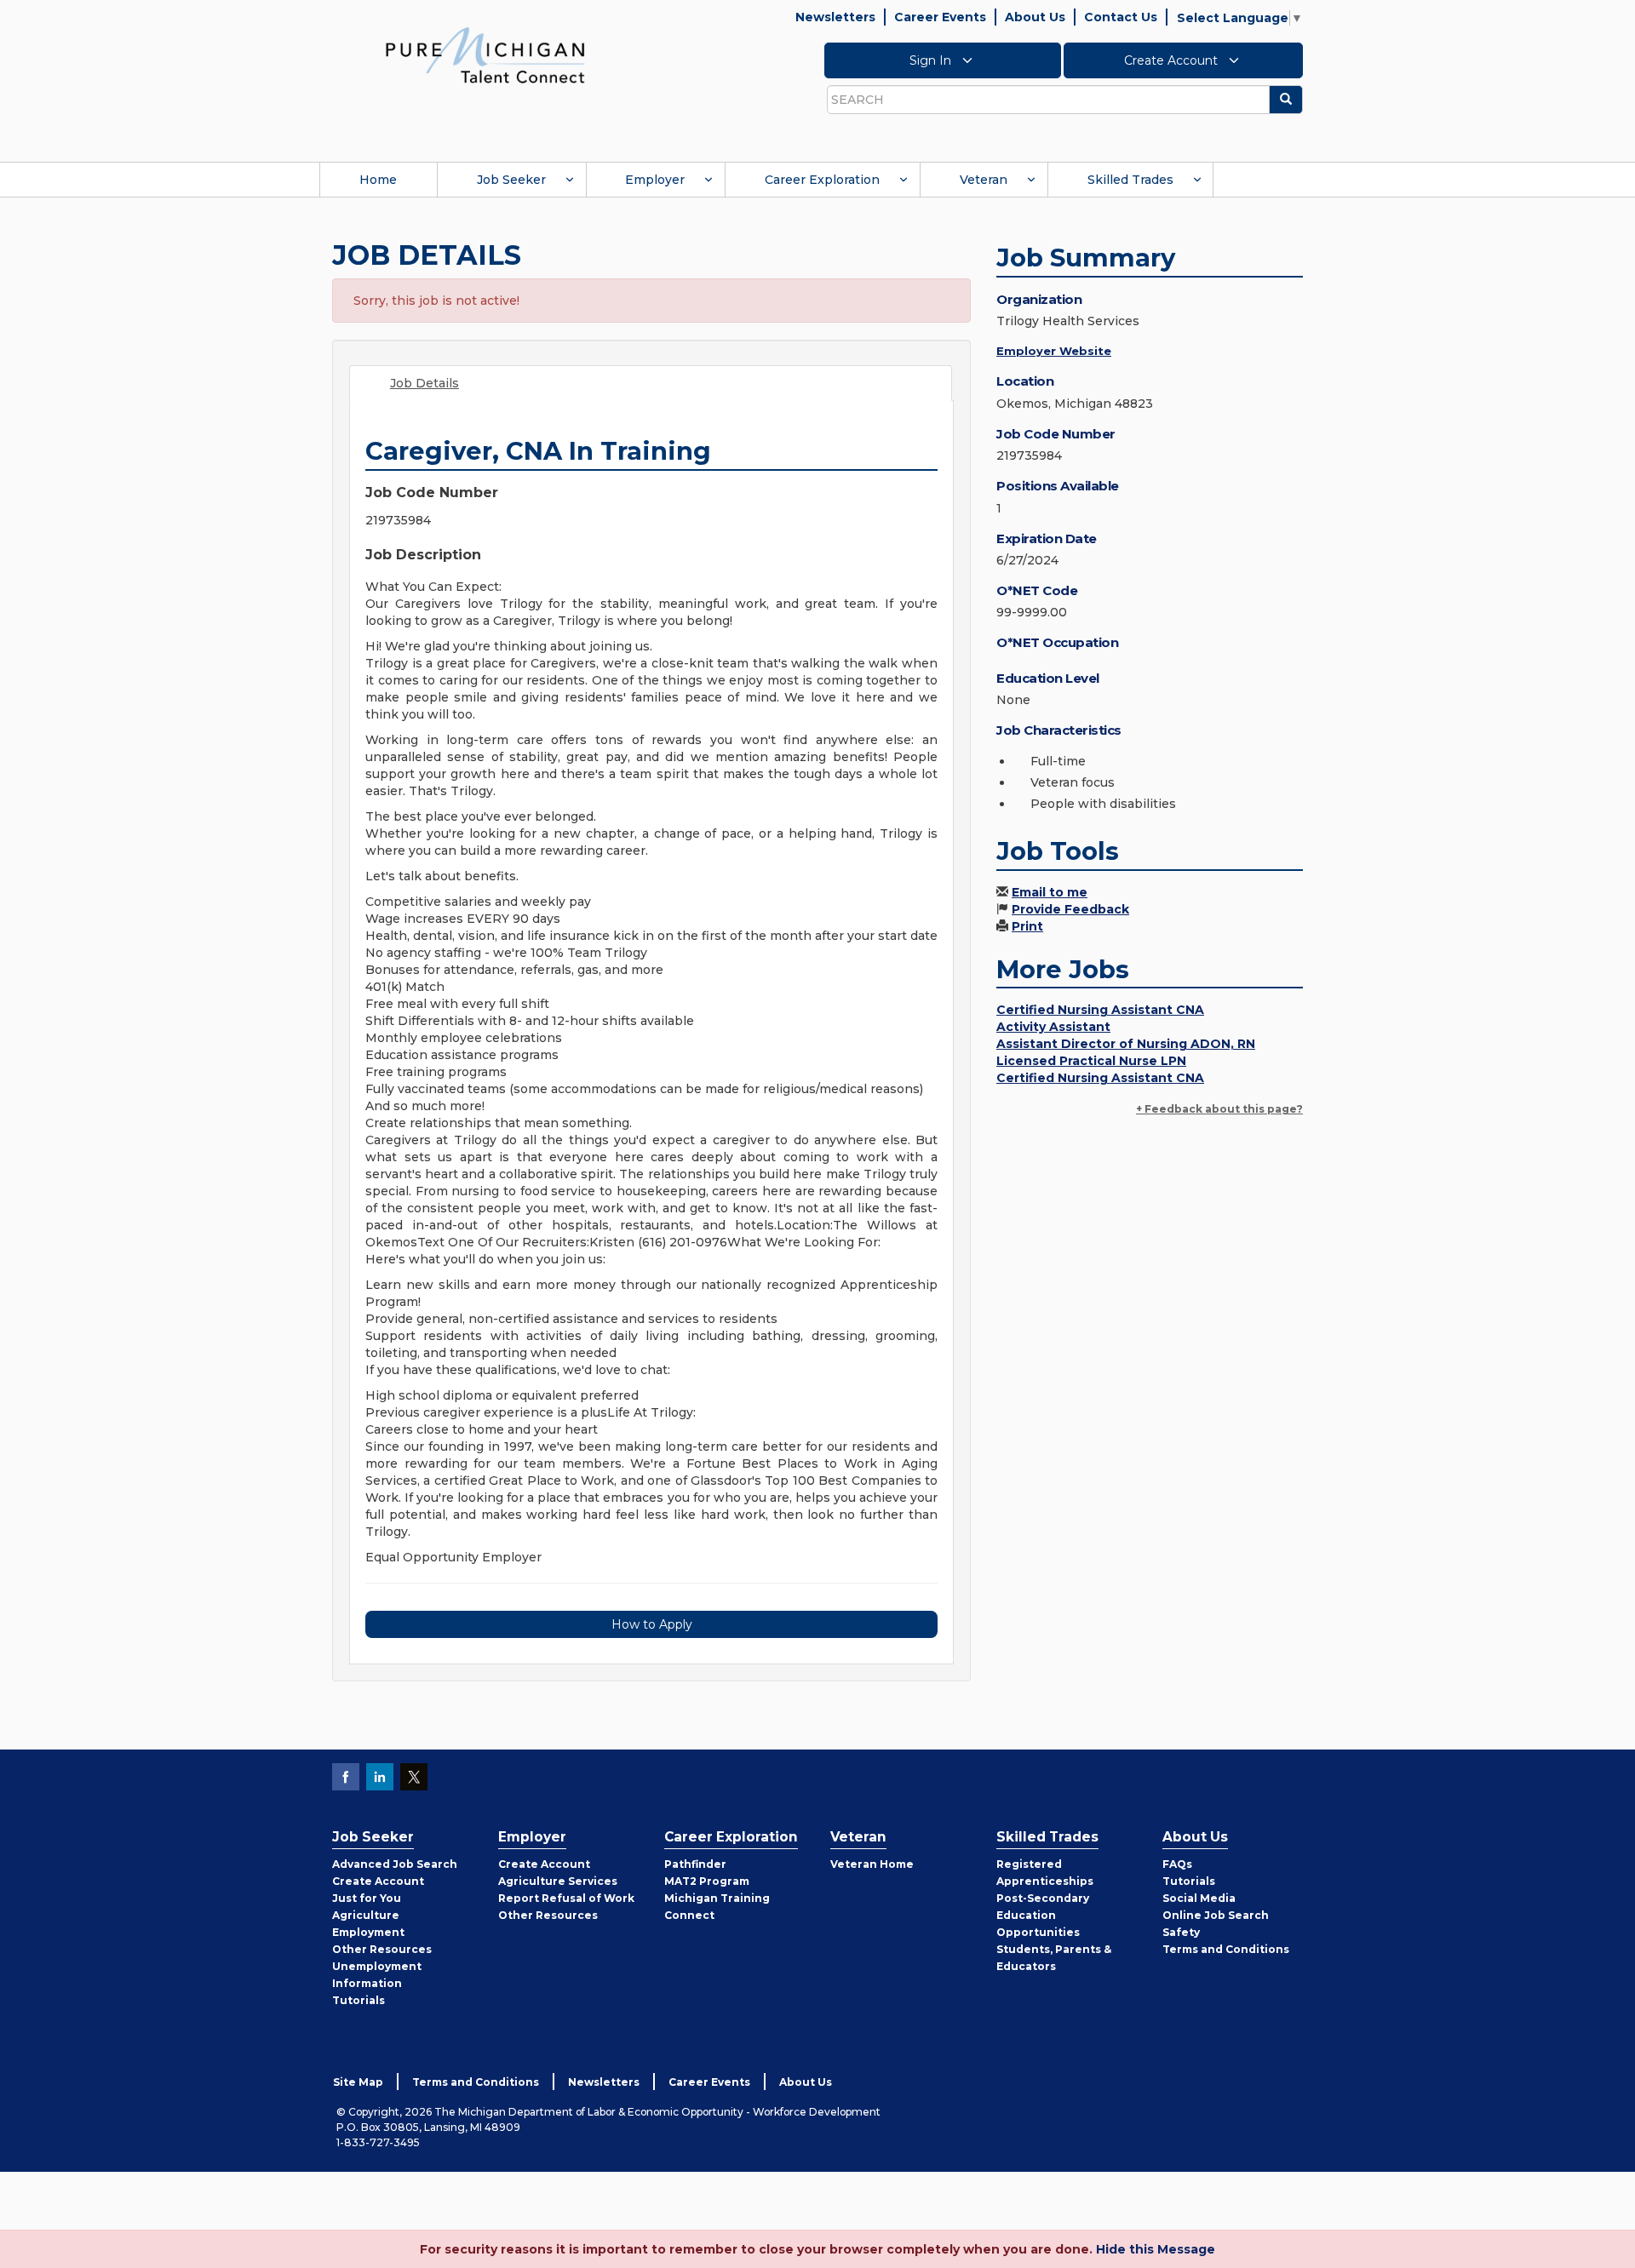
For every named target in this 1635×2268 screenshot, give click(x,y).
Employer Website (1054, 351)
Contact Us (1121, 17)
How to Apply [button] (652, 1624)
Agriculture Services (558, 1881)
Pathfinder (695, 1864)
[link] (485, 54)
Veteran (984, 180)
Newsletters (835, 17)
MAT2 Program (707, 1881)
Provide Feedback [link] (1070, 909)
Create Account (1173, 60)
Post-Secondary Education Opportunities (1043, 1915)
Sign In (932, 60)
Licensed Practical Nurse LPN (1091, 1061)
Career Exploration (822, 180)
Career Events (940, 17)
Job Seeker (511, 180)
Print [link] (1027, 926)
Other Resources (382, 1949)
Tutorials (359, 2000)
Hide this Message (1156, 2249)
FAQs (1177, 1864)
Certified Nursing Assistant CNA (1100, 1010)
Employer (655, 180)
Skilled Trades (1130, 180)
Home (378, 180)
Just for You (367, 1898)
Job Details (425, 383)
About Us (1035, 17)
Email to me (1050, 892)
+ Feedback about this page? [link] (1219, 1109)
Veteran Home (872, 1864)
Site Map (358, 2082)
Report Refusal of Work (566, 1898)
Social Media (1199, 1898)
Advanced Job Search (395, 1864)
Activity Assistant (1053, 1027)
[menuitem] (378, 180)
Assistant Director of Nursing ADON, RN (1126, 1044)
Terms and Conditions (1226, 1949)
